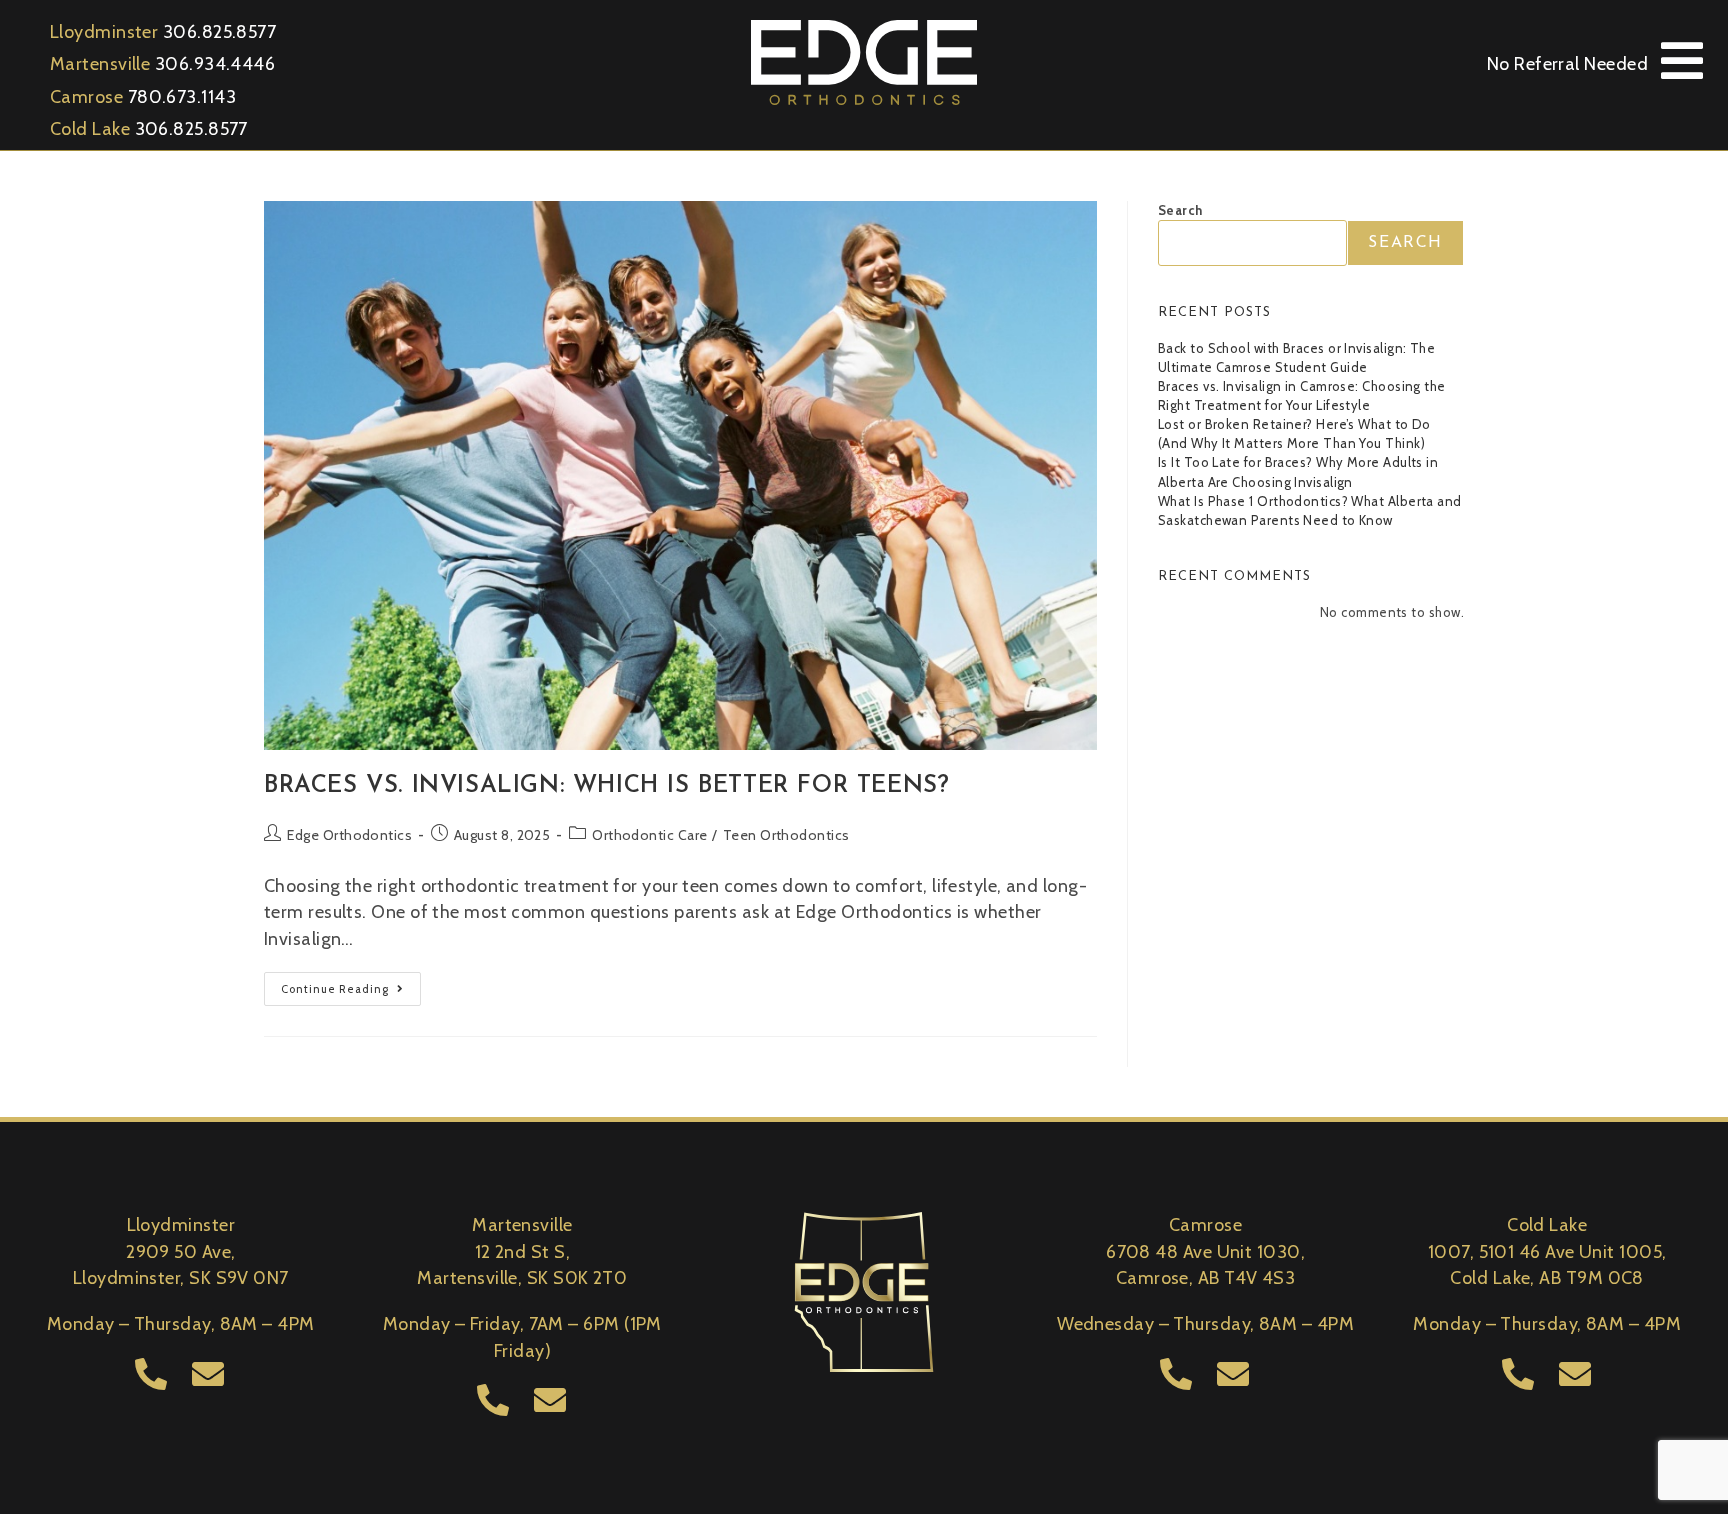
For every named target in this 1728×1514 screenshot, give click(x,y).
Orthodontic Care (649, 835)
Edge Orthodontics (349, 835)
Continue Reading (351, 984)
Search (1180, 210)
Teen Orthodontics (786, 835)
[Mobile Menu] (1682, 62)
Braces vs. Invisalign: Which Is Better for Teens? (606, 786)
